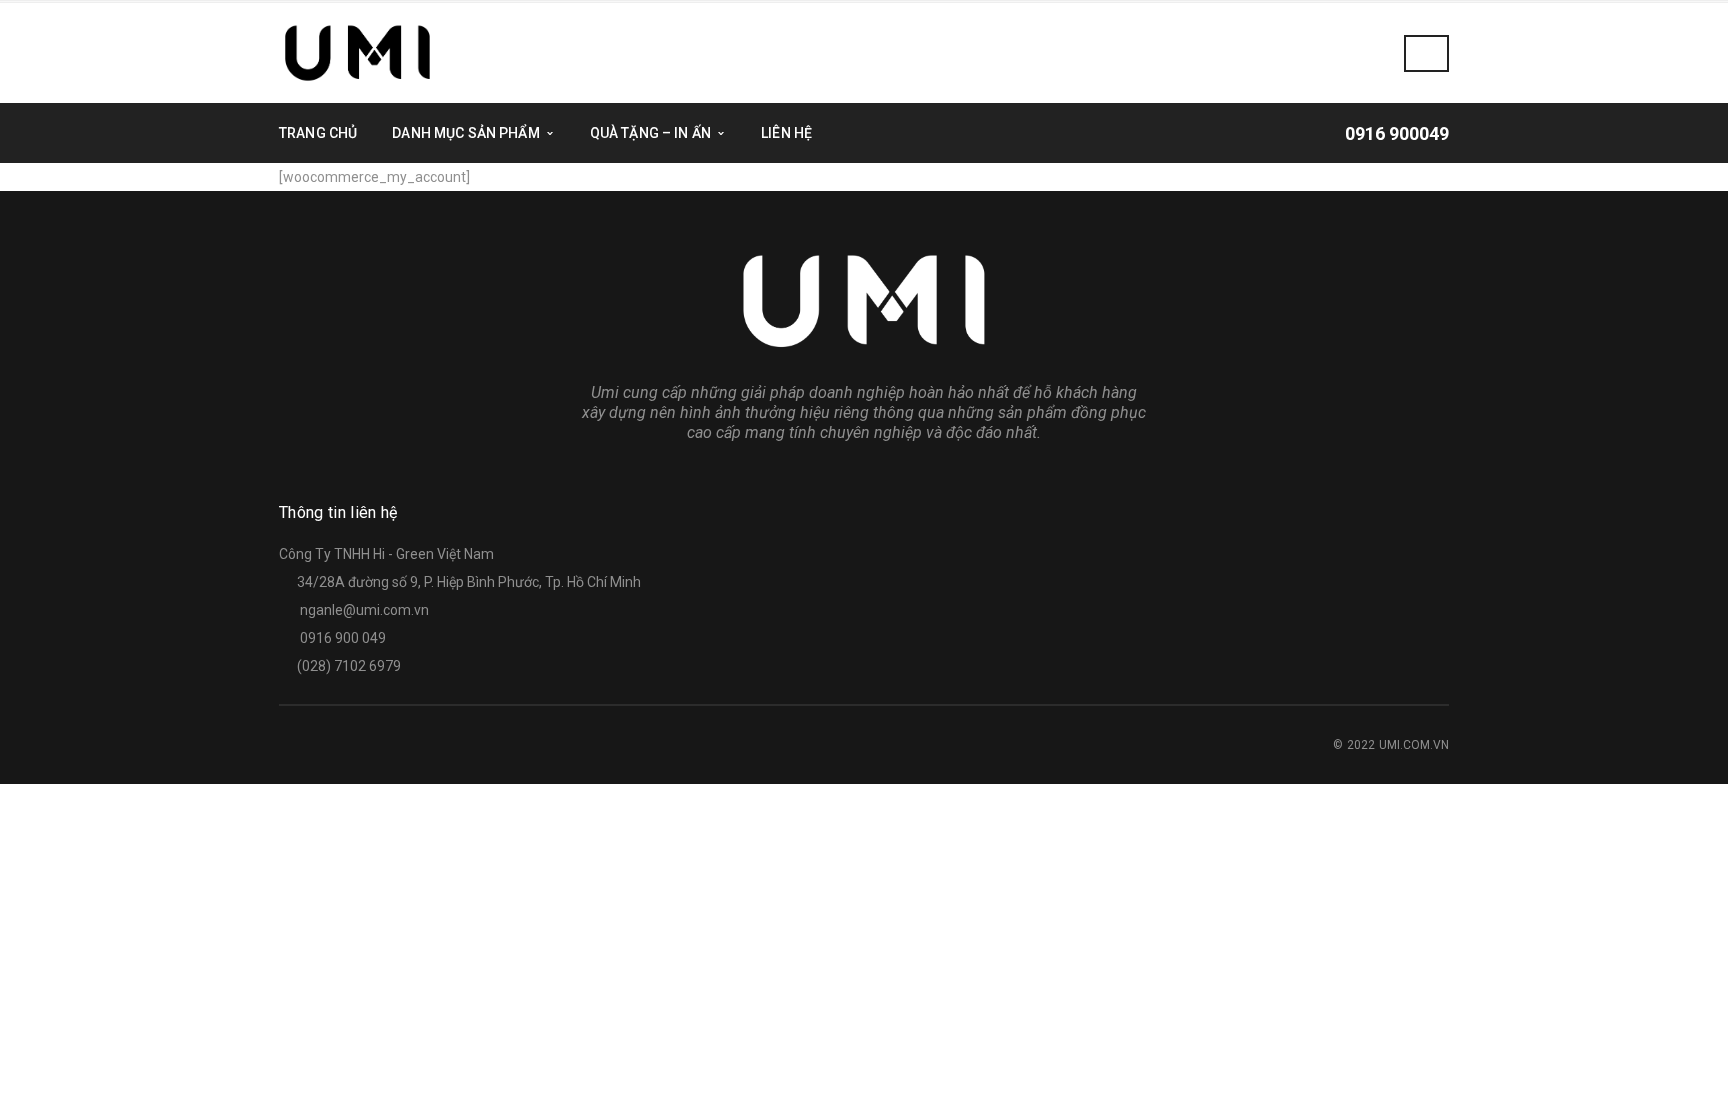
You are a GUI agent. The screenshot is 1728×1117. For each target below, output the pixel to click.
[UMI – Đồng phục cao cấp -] (357, 52)
